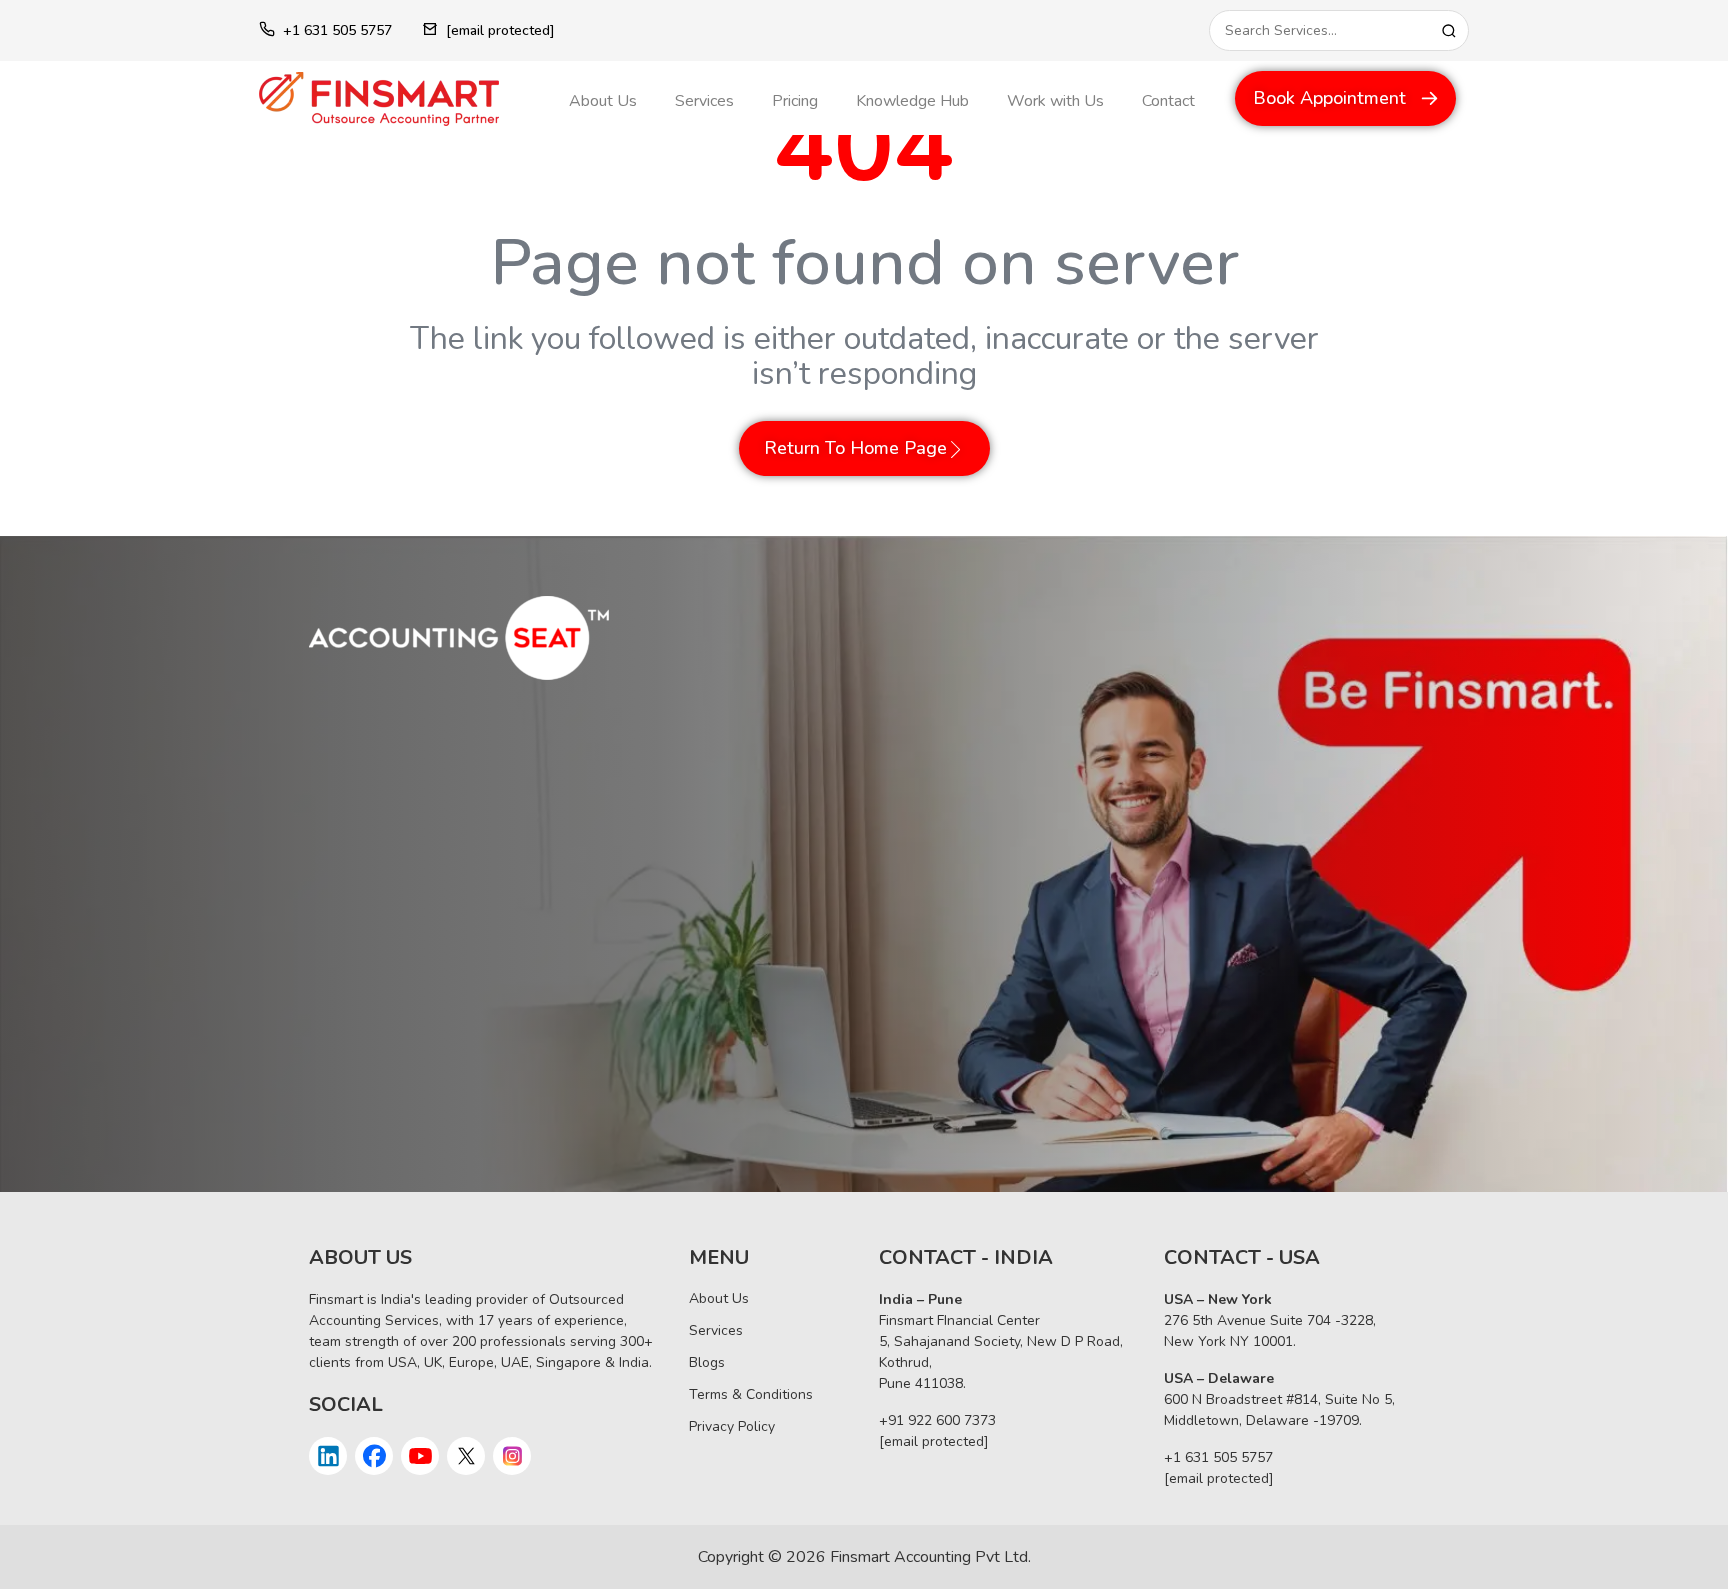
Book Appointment (1329, 98)
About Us (603, 101)
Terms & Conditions (751, 1394)
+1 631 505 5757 (337, 31)
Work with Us (1055, 101)
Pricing (795, 101)
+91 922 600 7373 (937, 1420)
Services (704, 101)
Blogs (707, 1362)
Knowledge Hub (912, 101)
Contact (1168, 101)
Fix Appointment (401, 1104)
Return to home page (855, 448)
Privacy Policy (732, 1426)
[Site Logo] (399, 99)
